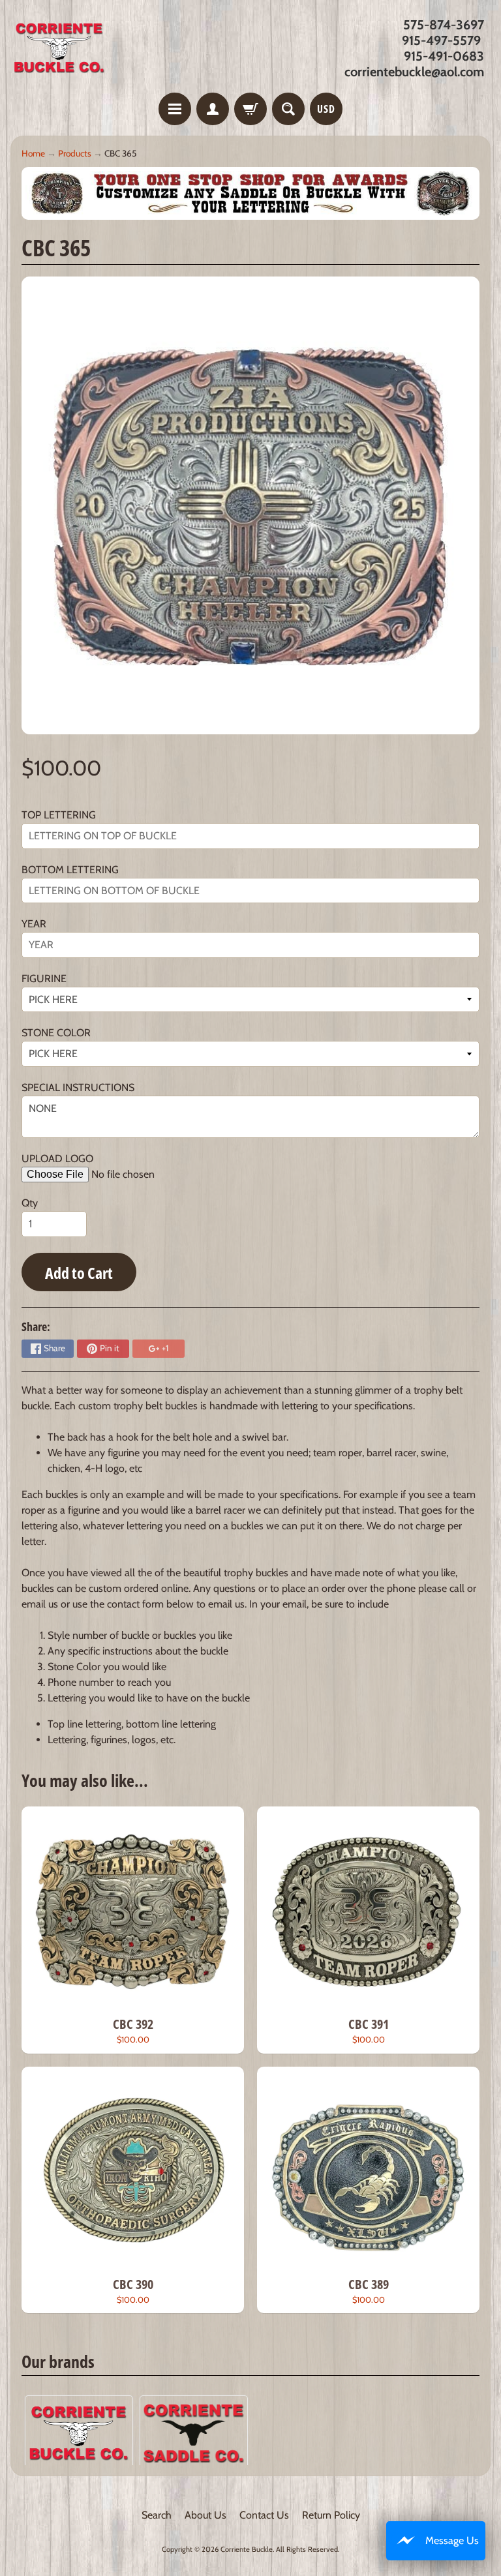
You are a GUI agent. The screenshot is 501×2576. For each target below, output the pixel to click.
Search (157, 2515)
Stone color (56, 1033)
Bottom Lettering (70, 870)
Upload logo (57, 1159)
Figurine (44, 979)
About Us (205, 2515)
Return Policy (331, 2515)
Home (33, 153)
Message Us (452, 2540)
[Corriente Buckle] (59, 48)
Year (34, 924)
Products (75, 153)
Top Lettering (59, 815)
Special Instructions (78, 1087)
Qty (30, 1203)
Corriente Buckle (247, 2549)
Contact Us (264, 2515)
